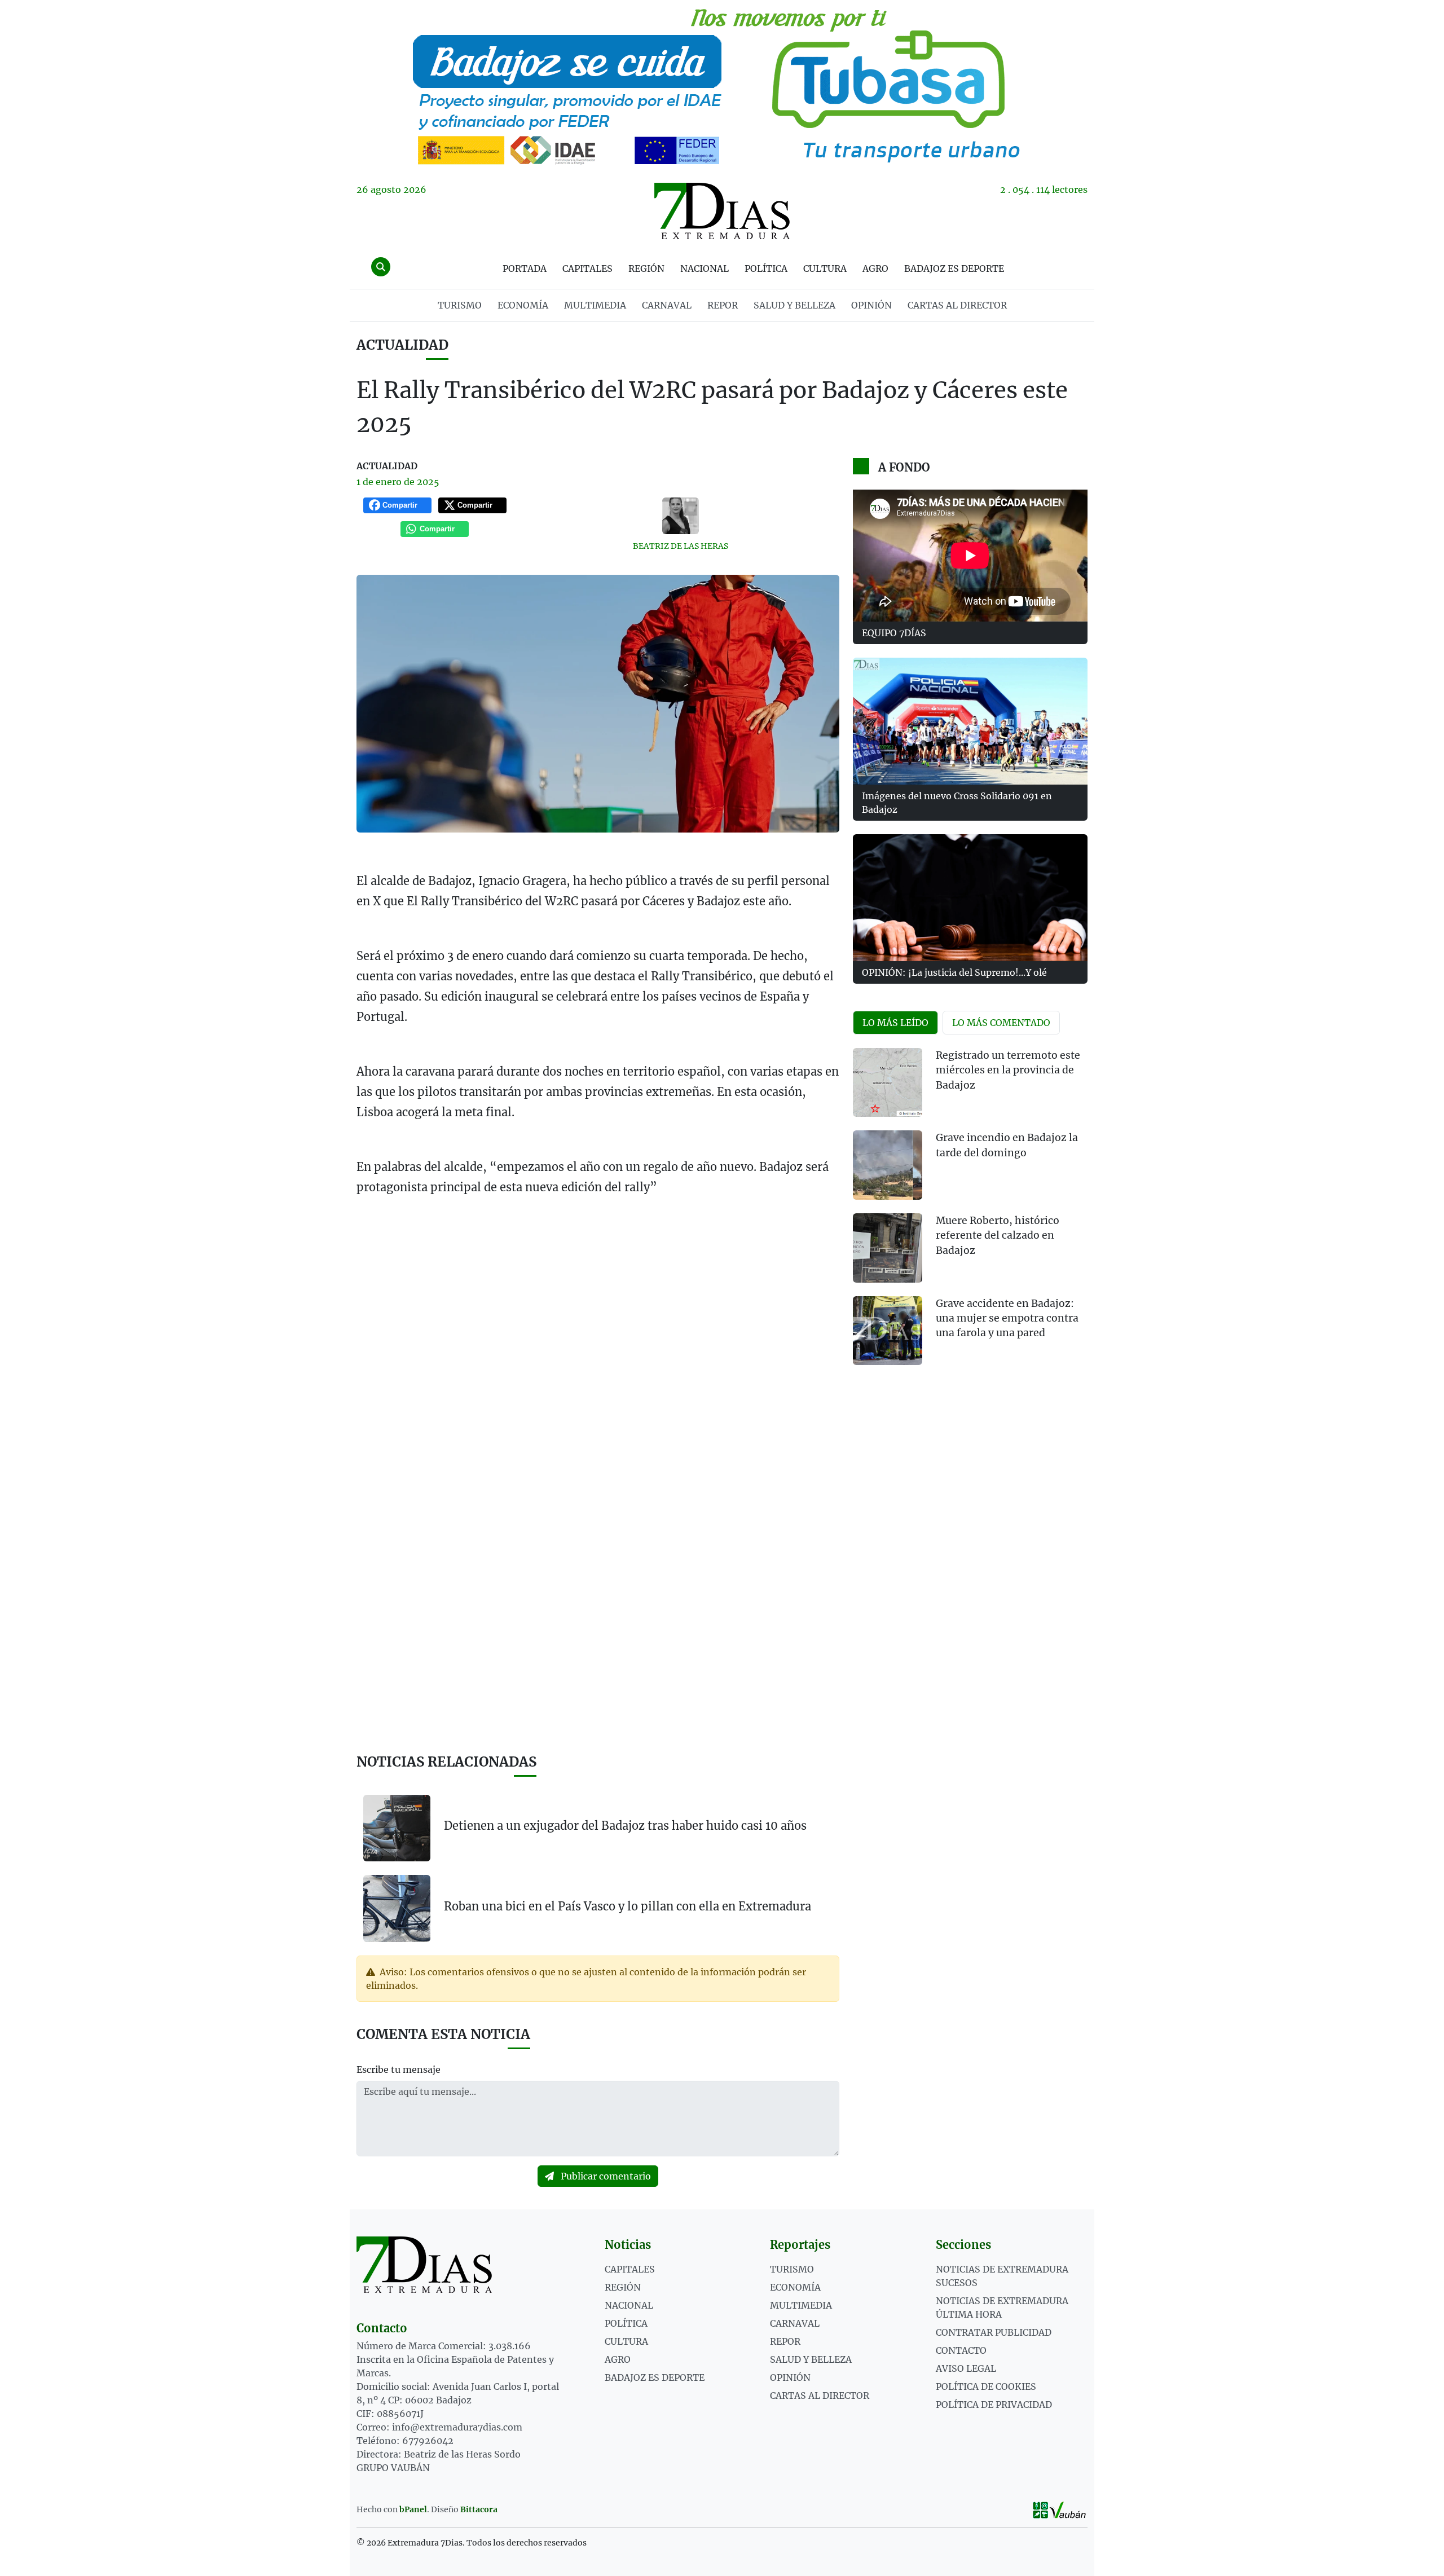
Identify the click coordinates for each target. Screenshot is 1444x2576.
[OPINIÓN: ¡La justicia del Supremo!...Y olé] (970, 898)
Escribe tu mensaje (399, 2069)
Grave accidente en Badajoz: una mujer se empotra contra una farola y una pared (1007, 1318)
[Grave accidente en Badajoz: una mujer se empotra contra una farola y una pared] (888, 1331)
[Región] (722, 85)
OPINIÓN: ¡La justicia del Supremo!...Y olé (954, 972)
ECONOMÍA (523, 305)
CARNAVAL (667, 305)
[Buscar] (381, 267)
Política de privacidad (994, 2405)
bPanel (413, 2509)
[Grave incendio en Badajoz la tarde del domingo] (888, 1165)
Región (646, 268)
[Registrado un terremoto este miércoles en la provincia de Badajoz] (888, 1083)
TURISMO (460, 305)
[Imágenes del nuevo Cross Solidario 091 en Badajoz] (970, 721)
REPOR (723, 305)
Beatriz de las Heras (681, 546)
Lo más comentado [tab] (1001, 1023)
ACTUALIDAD (402, 345)
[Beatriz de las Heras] (681, 516)
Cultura (825, 268)
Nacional (705, 268)
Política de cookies (986, 2386)
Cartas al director (957, 305)
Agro (875, 268)
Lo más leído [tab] (895, 1023)
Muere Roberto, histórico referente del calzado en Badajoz (998, 1236)
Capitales (587, 268)
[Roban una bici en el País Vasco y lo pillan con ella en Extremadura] (397, 1908)
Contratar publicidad (994, 2332)
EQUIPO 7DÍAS (894, 633)
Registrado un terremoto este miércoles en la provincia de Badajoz (1008, 1070)
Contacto (961, 2350)
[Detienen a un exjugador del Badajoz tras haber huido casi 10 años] (397, 1828)
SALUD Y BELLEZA (794, 305)
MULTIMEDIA (595, 305)
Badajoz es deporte (954, 268)
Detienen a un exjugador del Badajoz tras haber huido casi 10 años (625, 1826)
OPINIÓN (871, 305)
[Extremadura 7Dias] (722, 211)
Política (766, 268)
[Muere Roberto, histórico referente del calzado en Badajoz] (888, 1248)
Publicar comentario (605, 2176)
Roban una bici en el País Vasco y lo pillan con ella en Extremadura (628, 1906)
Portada (525, 268)
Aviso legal (966, 2368)
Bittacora (479, 2509)
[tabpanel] (970, 1214)
